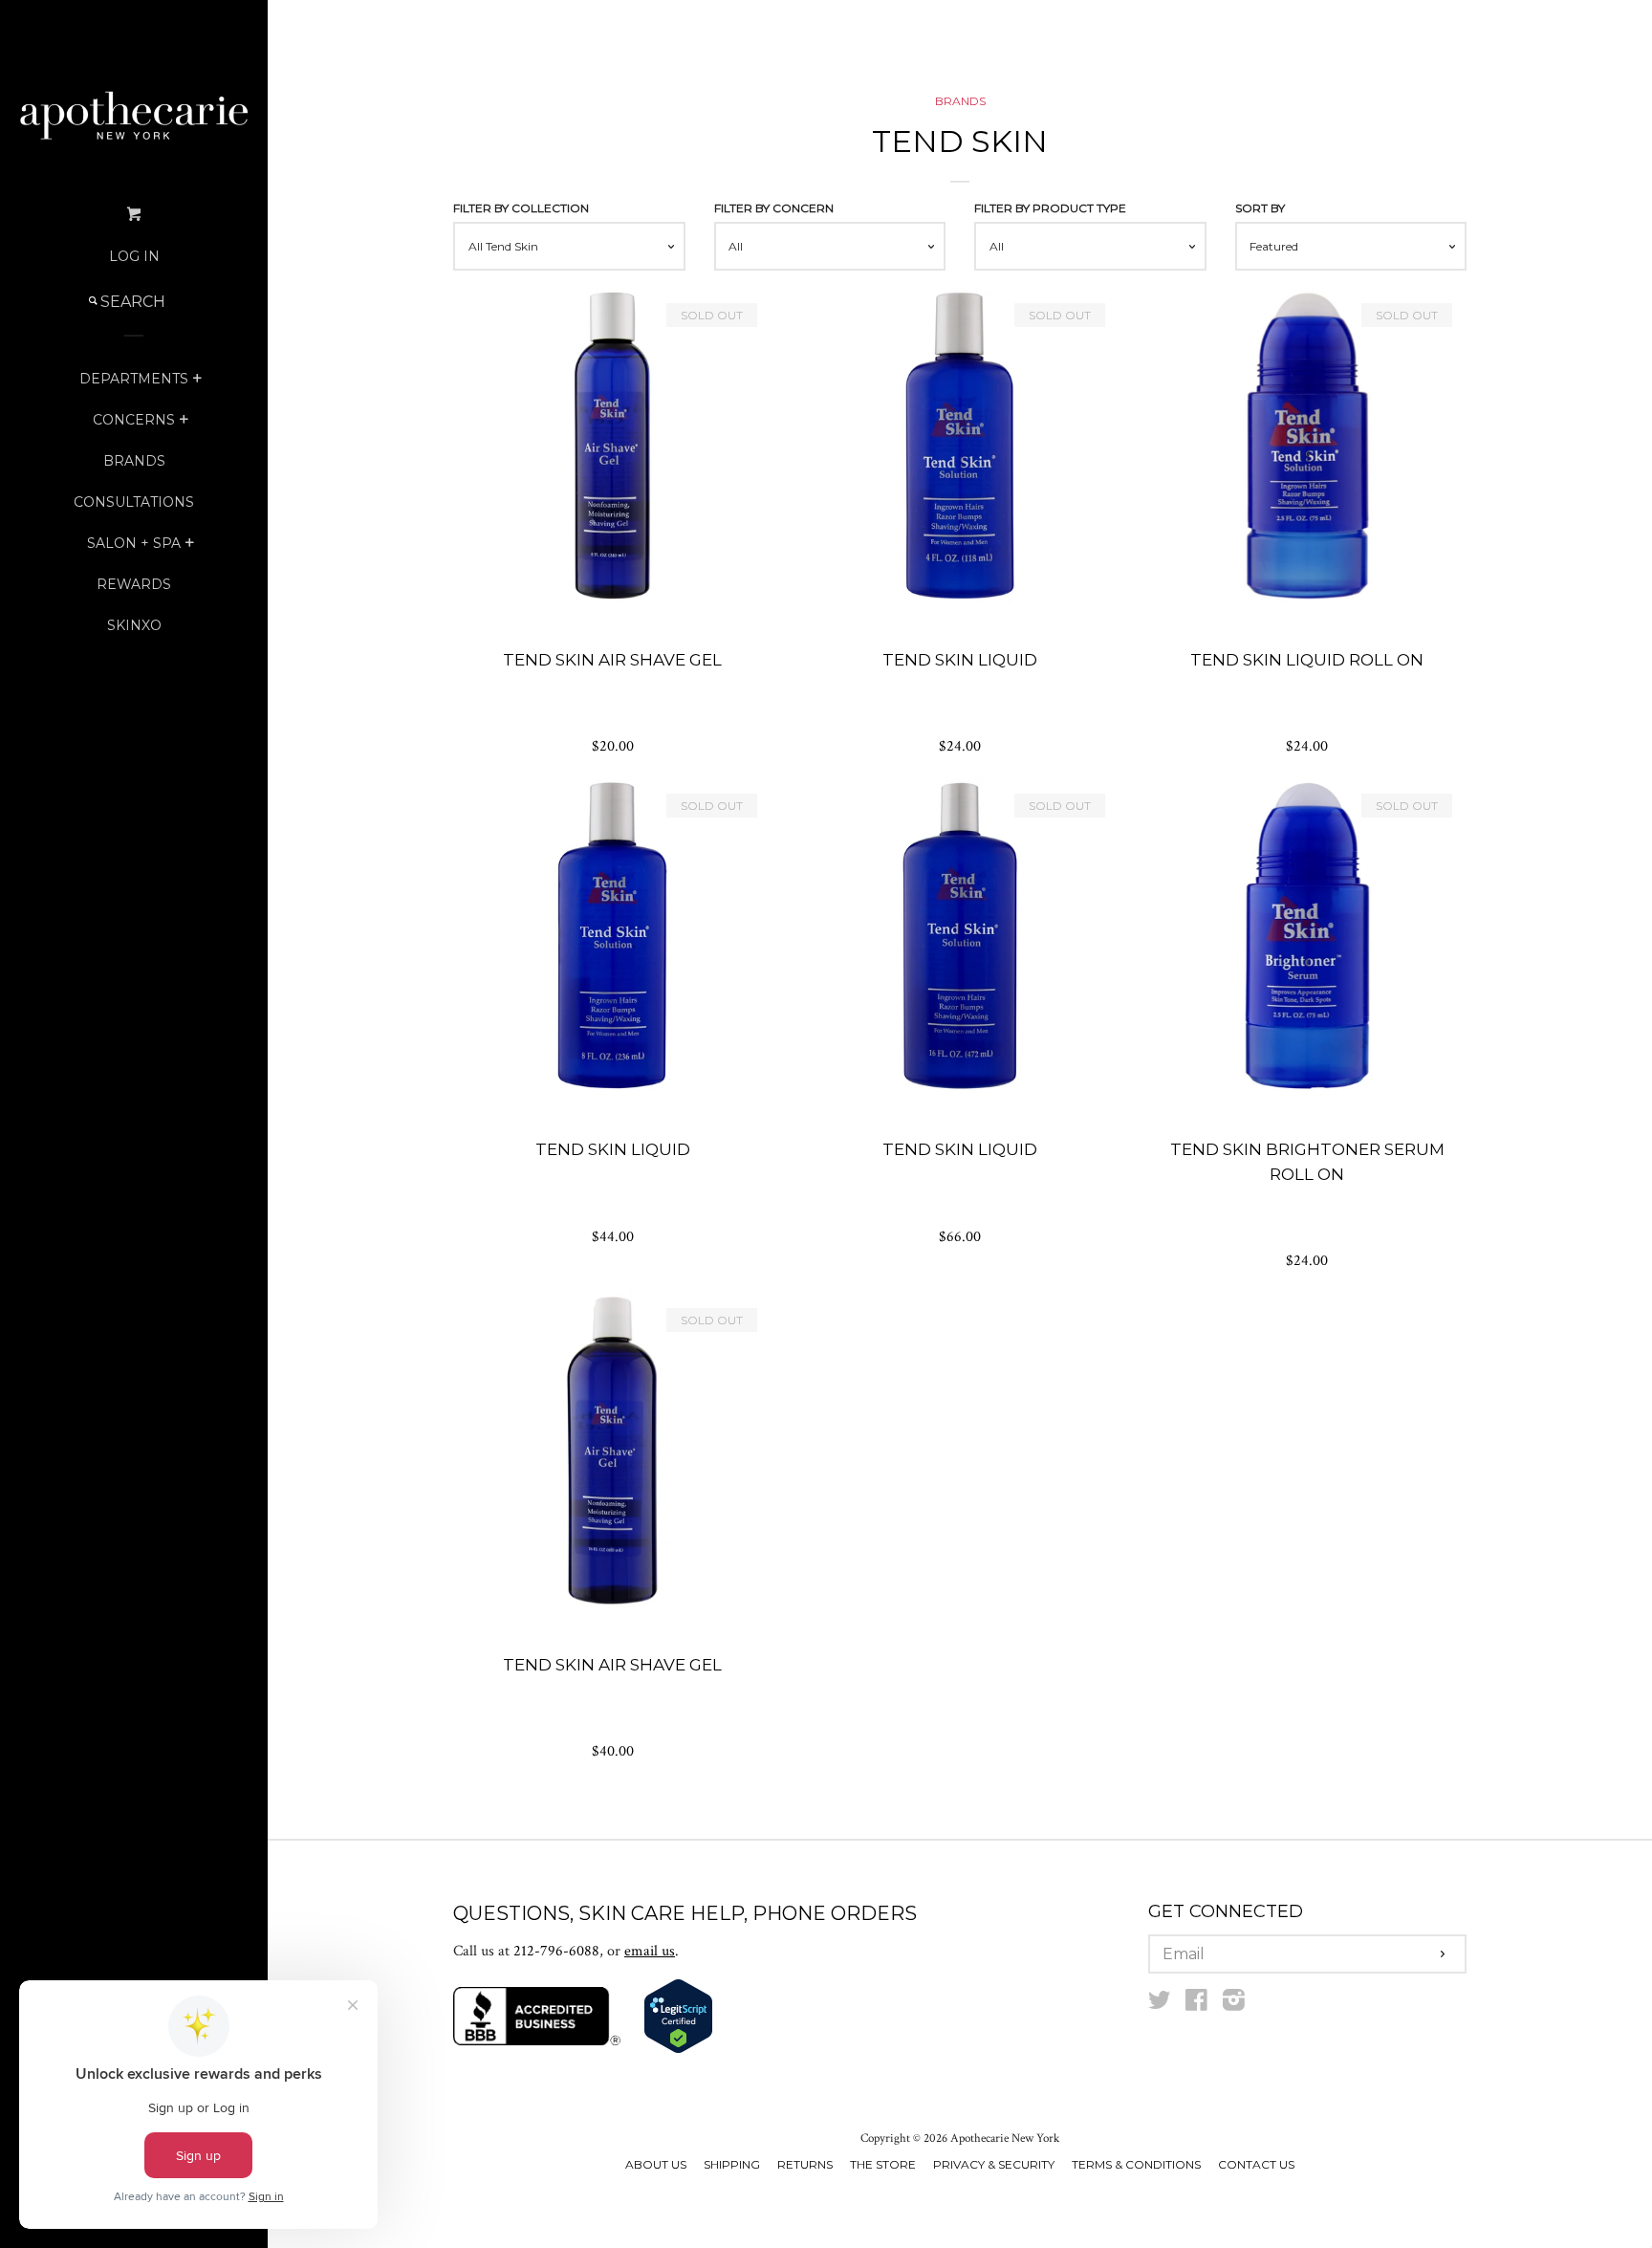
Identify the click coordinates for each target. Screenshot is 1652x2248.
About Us (656, 2164)
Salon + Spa (134, 543)
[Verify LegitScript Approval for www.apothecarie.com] (678, 2050)
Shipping (732, 2164)
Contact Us (1256, 2164)
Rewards (134, 584)
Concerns (134, 420)
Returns (805, 2164)
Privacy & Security (994, 2164)
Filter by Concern (774, 208)
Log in (134, 256)
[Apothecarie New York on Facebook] (1196, 2005)
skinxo (134, 625)
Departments (134, 379)
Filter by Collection (521, 208)
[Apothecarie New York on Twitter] (1160, 2005)
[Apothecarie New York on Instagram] (1234, 2005)
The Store (883, 2164)
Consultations (134, 502)
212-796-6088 (556, 1951)
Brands (134, 461)
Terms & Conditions (1136, 2164)
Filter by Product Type (1050, 208)
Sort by (1260, 208)
